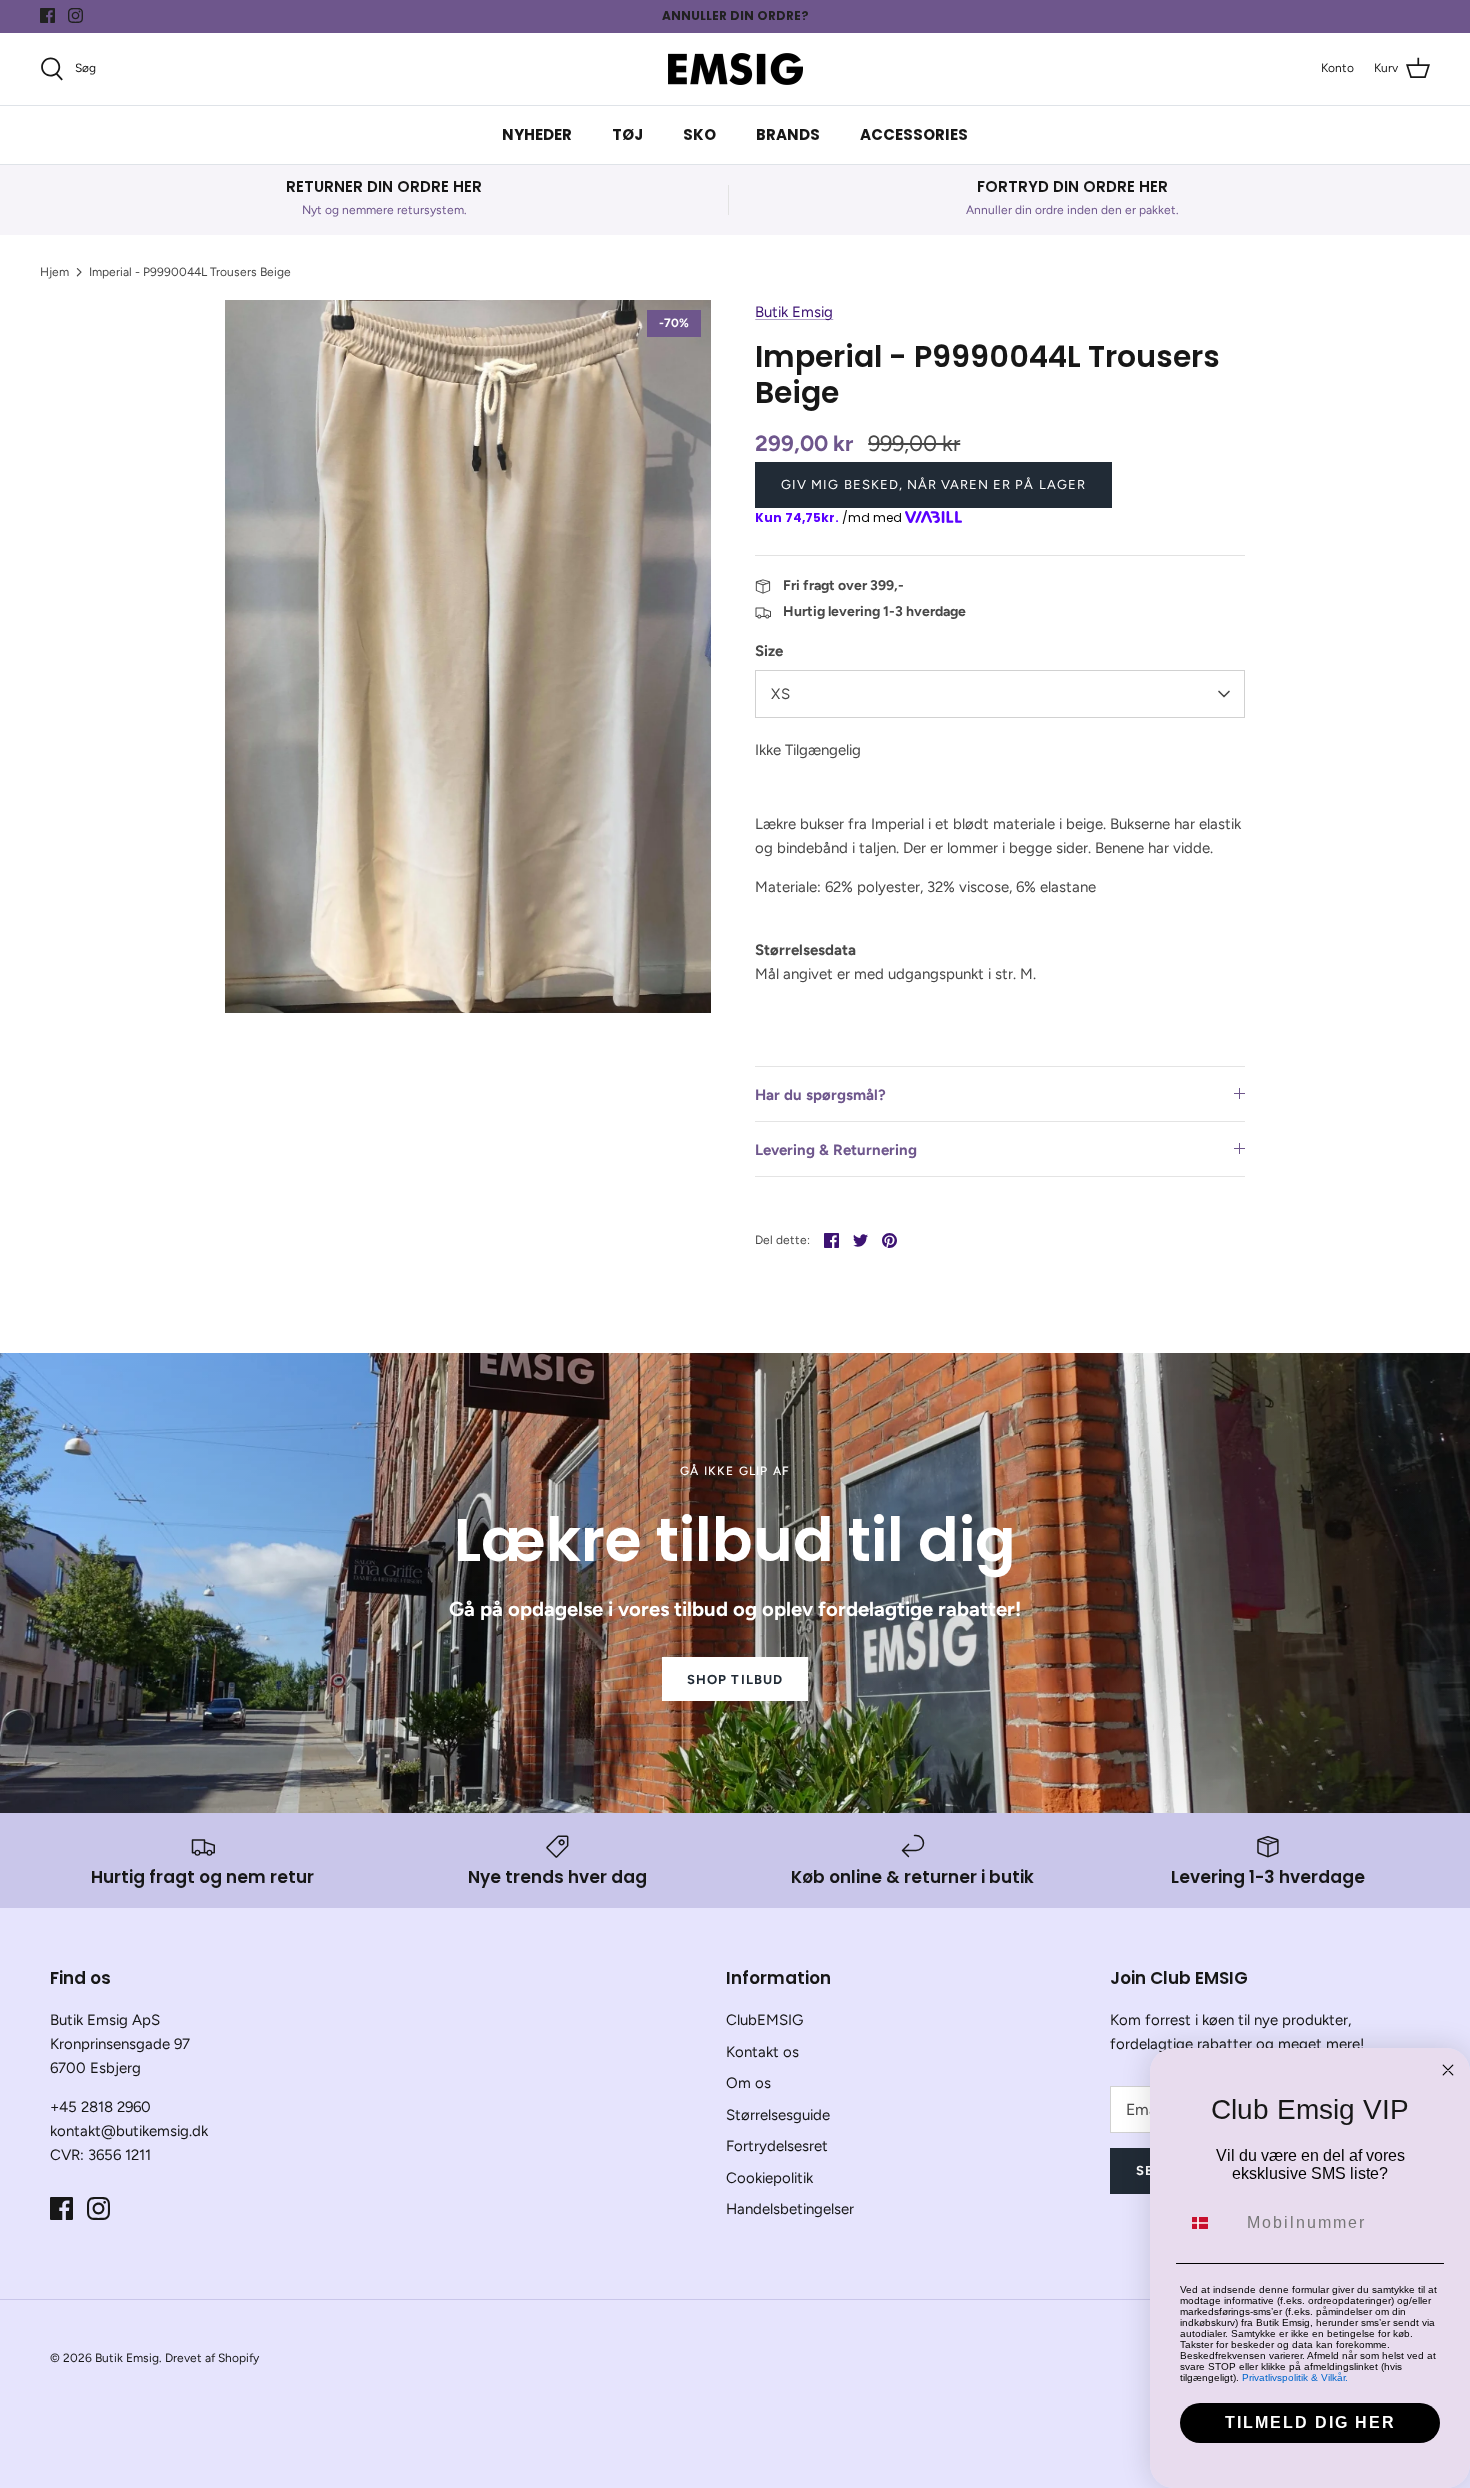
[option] (468, 656)
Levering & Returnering (836, 1150)
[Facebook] (47, 15)
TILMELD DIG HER (1310, 2422)
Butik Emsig (794, 312)
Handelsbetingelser (790, 2209)
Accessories (914, 134)
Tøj (627, 134)
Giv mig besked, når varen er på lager (933, 484)
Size (769, 651)
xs (781, 694)
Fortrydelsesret (777, 2146)
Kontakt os (762, 2052)
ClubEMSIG (764, 2020)
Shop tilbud (734, 1679)
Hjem (54, 272)
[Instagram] (75, 15)
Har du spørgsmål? (820, 1095)
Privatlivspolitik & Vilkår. (1295, 2377)
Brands (788, 134)
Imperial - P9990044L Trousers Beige (190, 272)
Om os (748, 2083)
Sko (699, 134)
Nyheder (537, 134)
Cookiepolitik (769, 2178)
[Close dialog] (1448, 2070)
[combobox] (1209, 2223)
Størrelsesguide (778, 2115)
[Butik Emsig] (735, 69)
